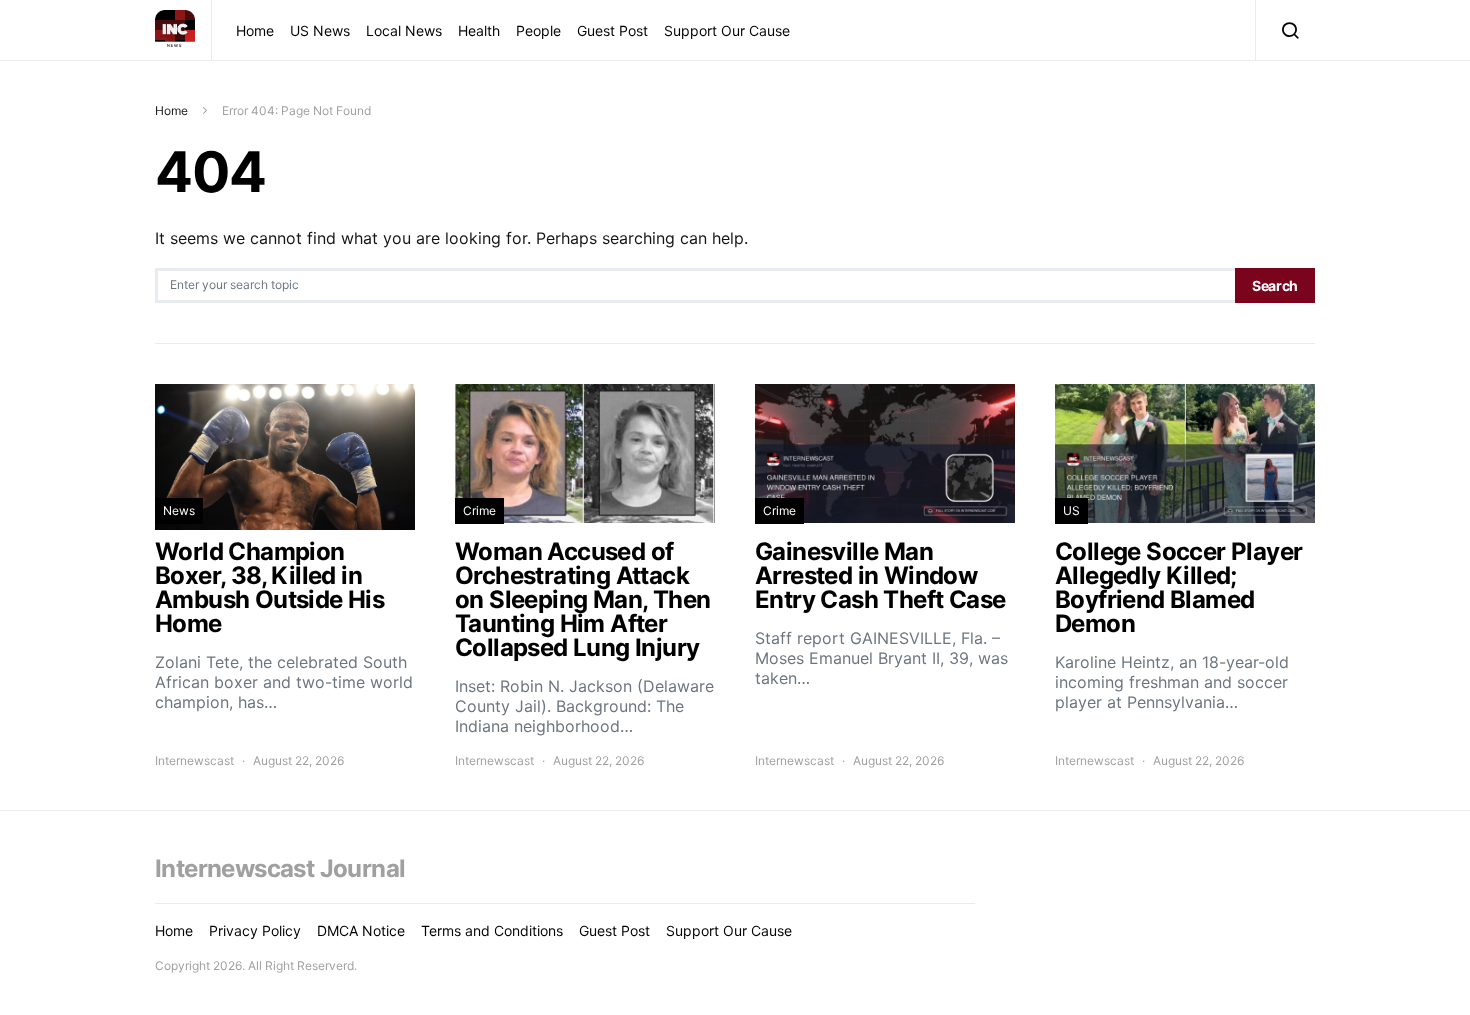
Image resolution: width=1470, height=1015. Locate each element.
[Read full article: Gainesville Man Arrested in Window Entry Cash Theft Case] (885, 577)
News (179, 510)
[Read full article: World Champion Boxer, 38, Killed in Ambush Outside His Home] (285, 577)
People (538, 30)
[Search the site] (1285, 30)
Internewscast (194, 760)
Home (255, 30)
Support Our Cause (727, 30)
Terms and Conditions (492, 930)
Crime (479, 510)
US (1071, 510)
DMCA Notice (361, 930)
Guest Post (612, 30)
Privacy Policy (255, 930)
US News (320, 30)
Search (1275, 285)
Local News (404, 30)
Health (479, 30)
